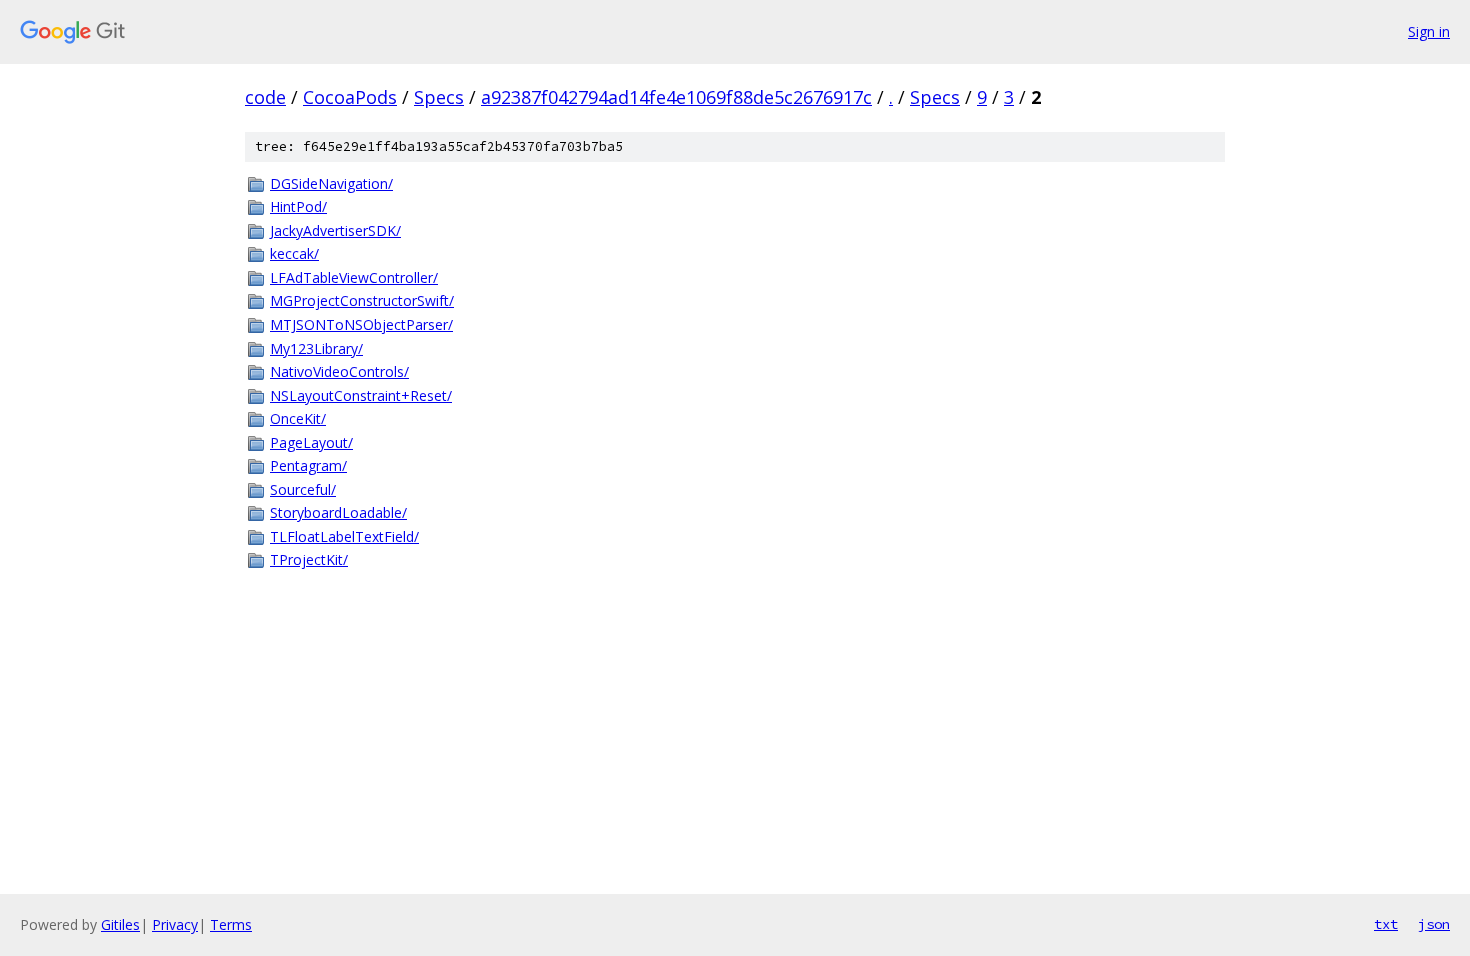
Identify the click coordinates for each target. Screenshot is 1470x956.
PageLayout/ (311, 442)
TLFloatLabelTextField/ (344, 536)
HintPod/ (298, 206)
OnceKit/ (298, 418)
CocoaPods (350, 97)
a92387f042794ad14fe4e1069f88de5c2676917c (676, 97)
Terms (231, 924)
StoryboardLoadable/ (338, 512)
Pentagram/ (308, 465)
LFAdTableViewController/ (354, 277)
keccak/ (294, 253)
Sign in (1429, 31)
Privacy (175, 924)
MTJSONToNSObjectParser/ (361, 324)
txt (1386, 924)
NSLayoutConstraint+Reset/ (361, 395)
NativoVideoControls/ (339, 371)
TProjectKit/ (309, 559)
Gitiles (120, 924)
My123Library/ (316, 348)
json (1434, 924)
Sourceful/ (303, 489)
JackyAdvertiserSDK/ (335, 230)
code (265, 97)
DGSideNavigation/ (331, 183)
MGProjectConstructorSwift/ (362, 300)
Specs (439, 97)
